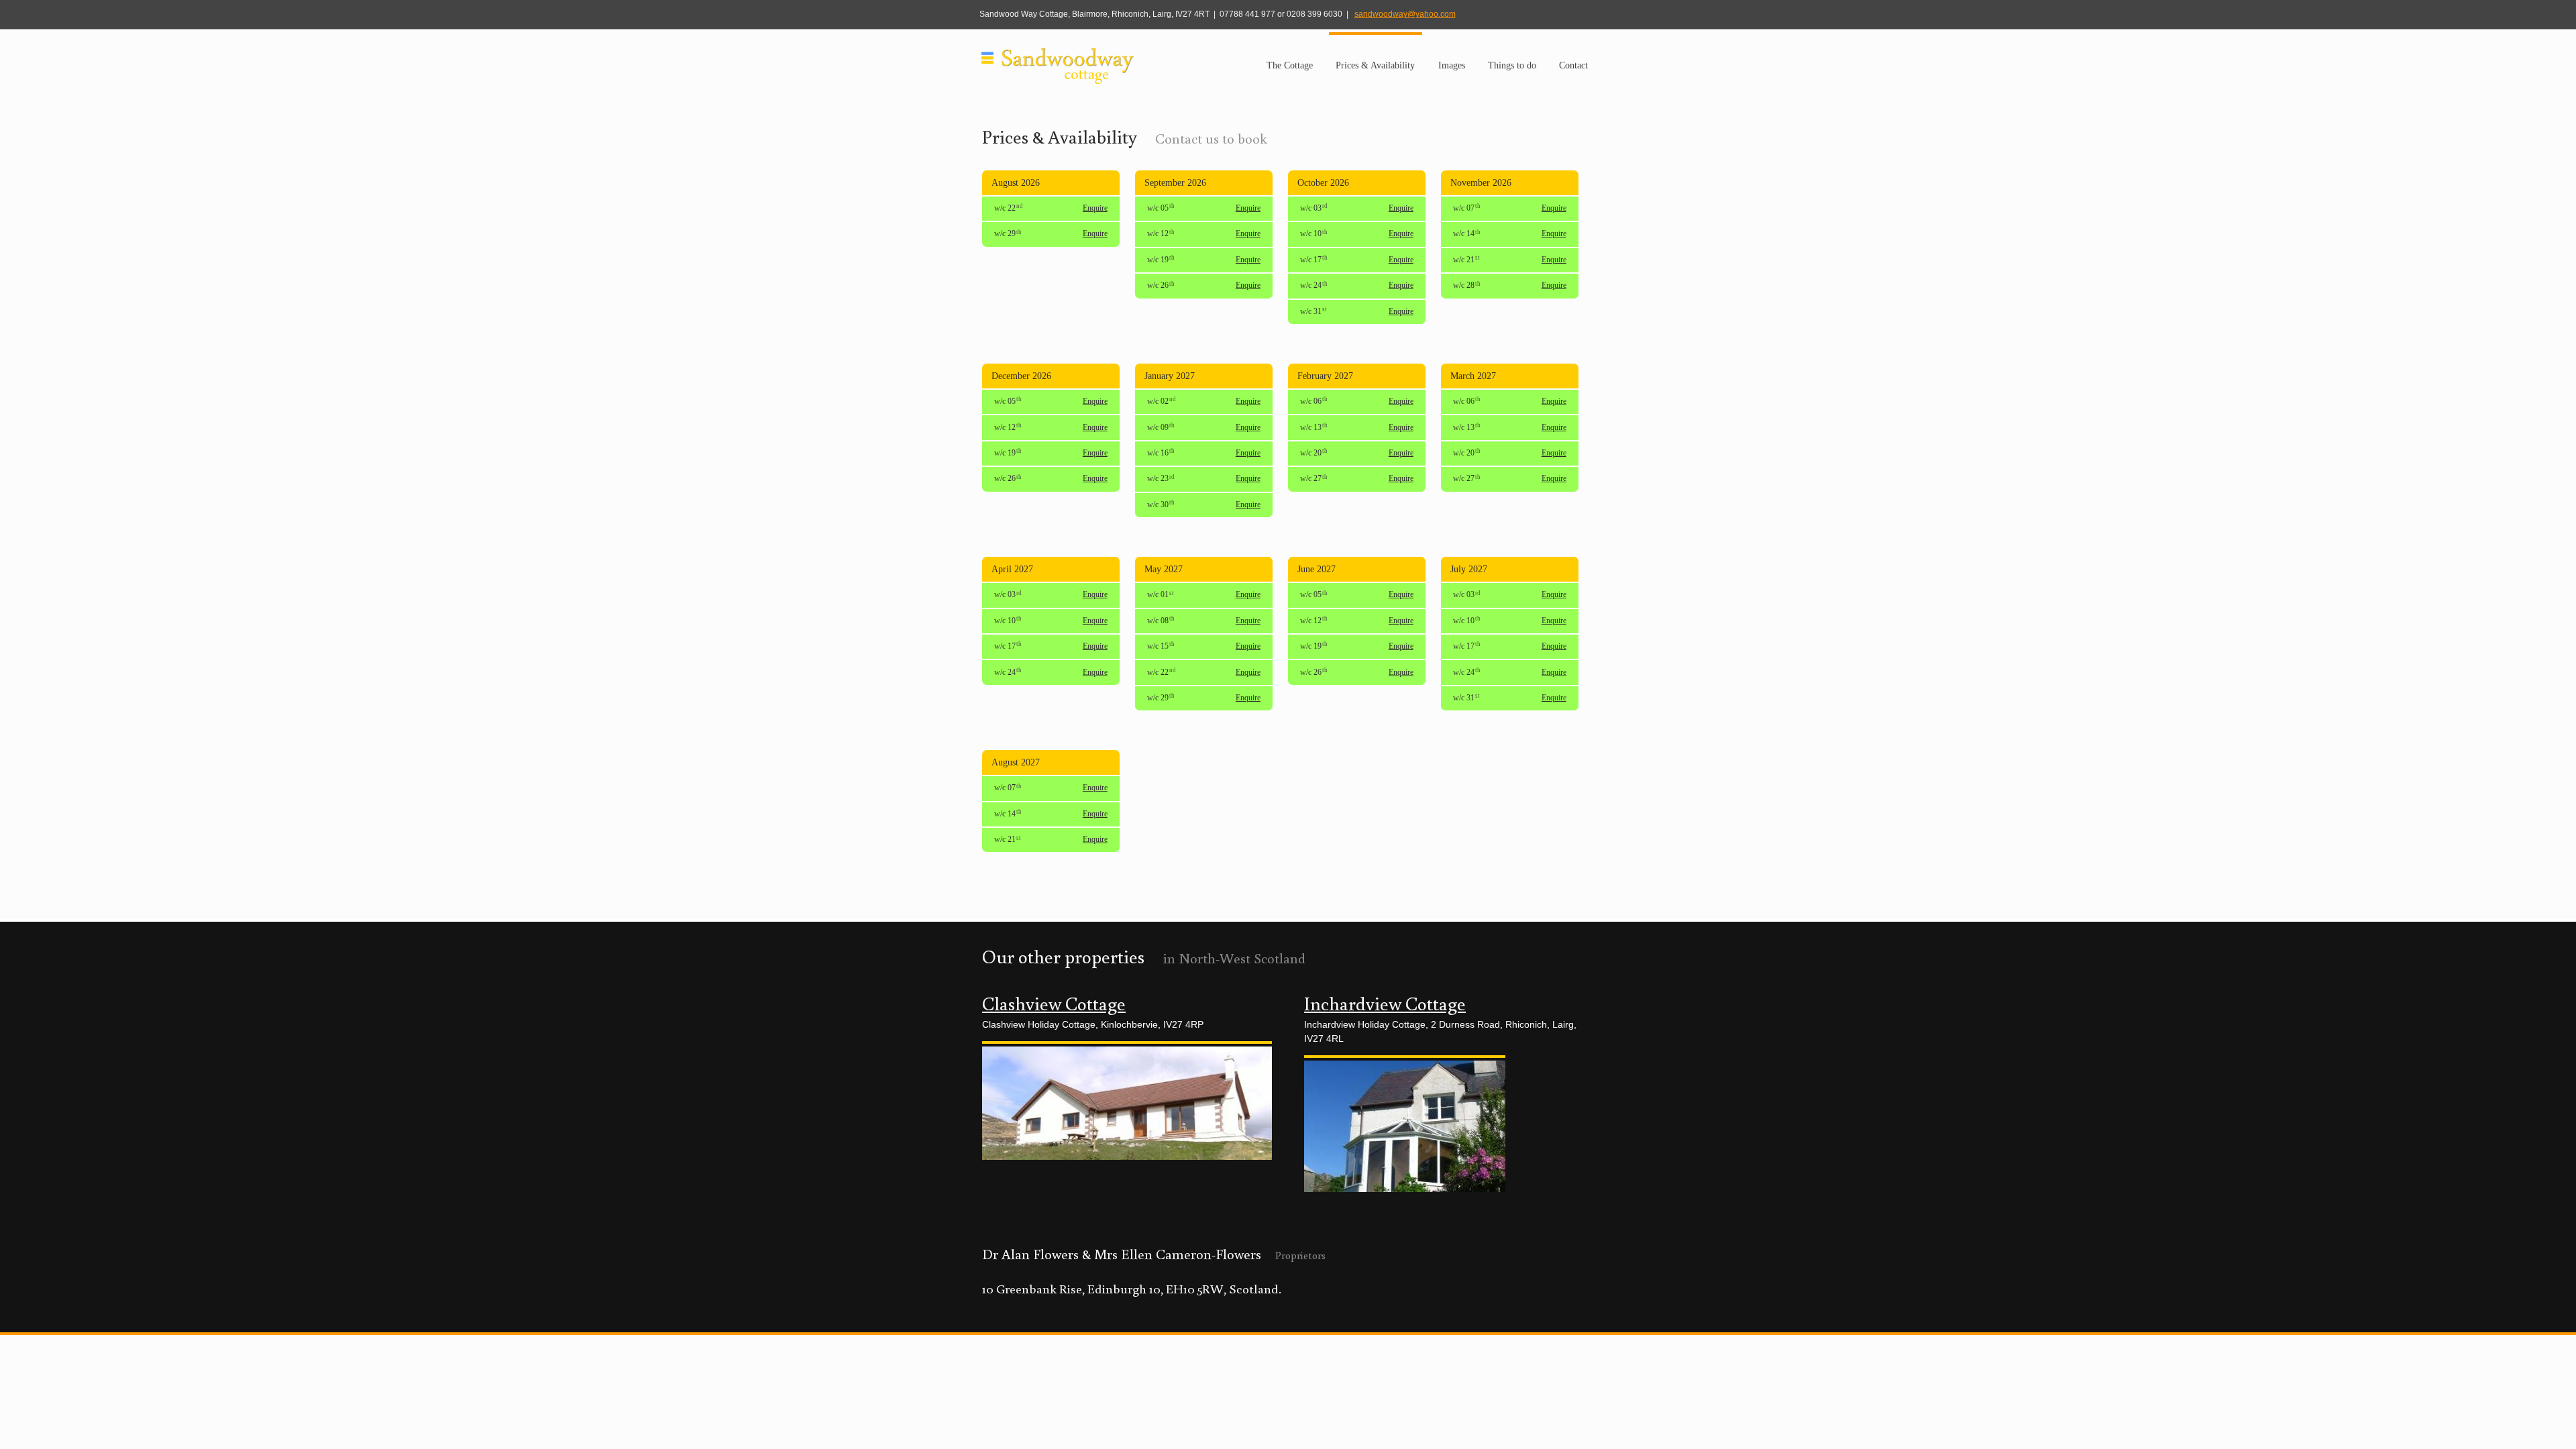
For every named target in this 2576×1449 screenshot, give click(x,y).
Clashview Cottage (1054, 1003)
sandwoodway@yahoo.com (1405, 14)
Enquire (1095, 208)
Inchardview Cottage (1385, 1003)
